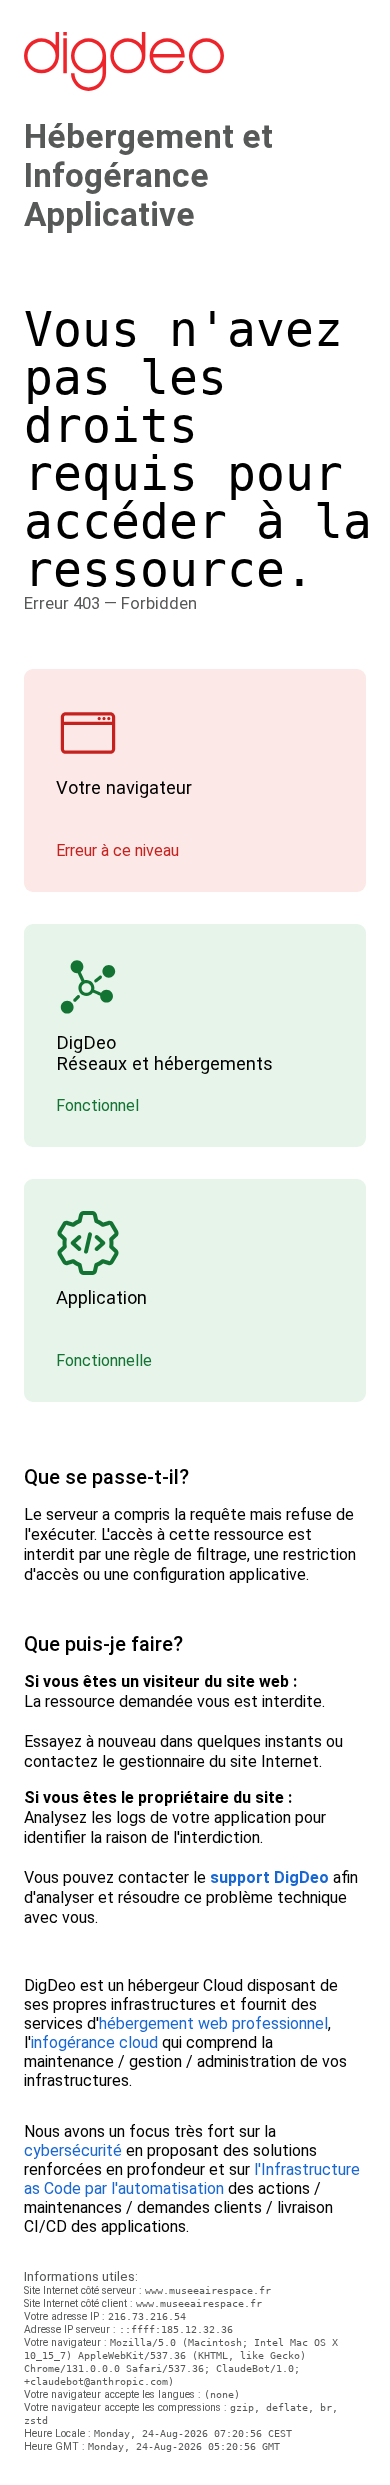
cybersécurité (73, 2150)
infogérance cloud (94, 2042)
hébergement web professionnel (213, 2023)
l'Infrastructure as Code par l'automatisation (192, 2179)
